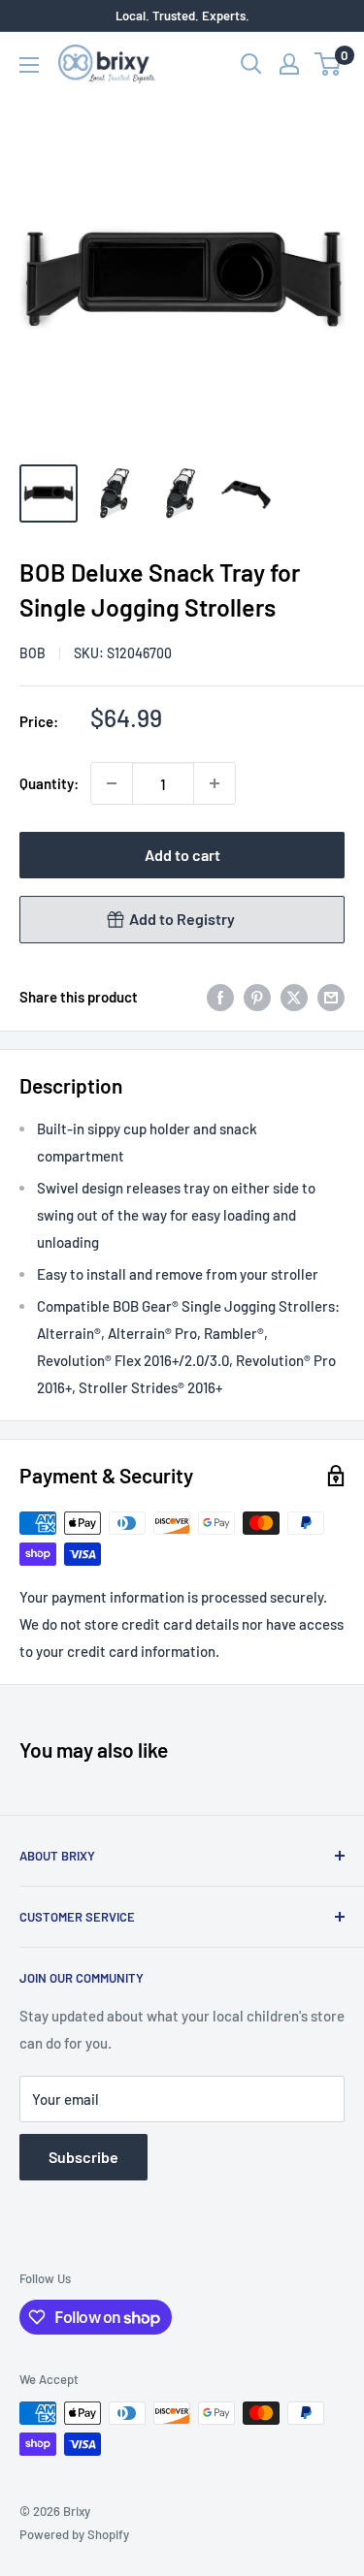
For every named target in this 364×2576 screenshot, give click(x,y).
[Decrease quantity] (112, 783)
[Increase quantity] (215, 783)
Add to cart (182, 855)
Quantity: (49, 783)
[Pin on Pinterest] (257, 997)
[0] (329, 64)
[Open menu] (29, 65)
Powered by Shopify (74, 2534)
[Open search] (251, 64)
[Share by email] (331, 997)
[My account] (289, 64)
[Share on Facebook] (220, 997)
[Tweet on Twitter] (294, 997)
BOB (33, 653)
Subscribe (83, 2157)
